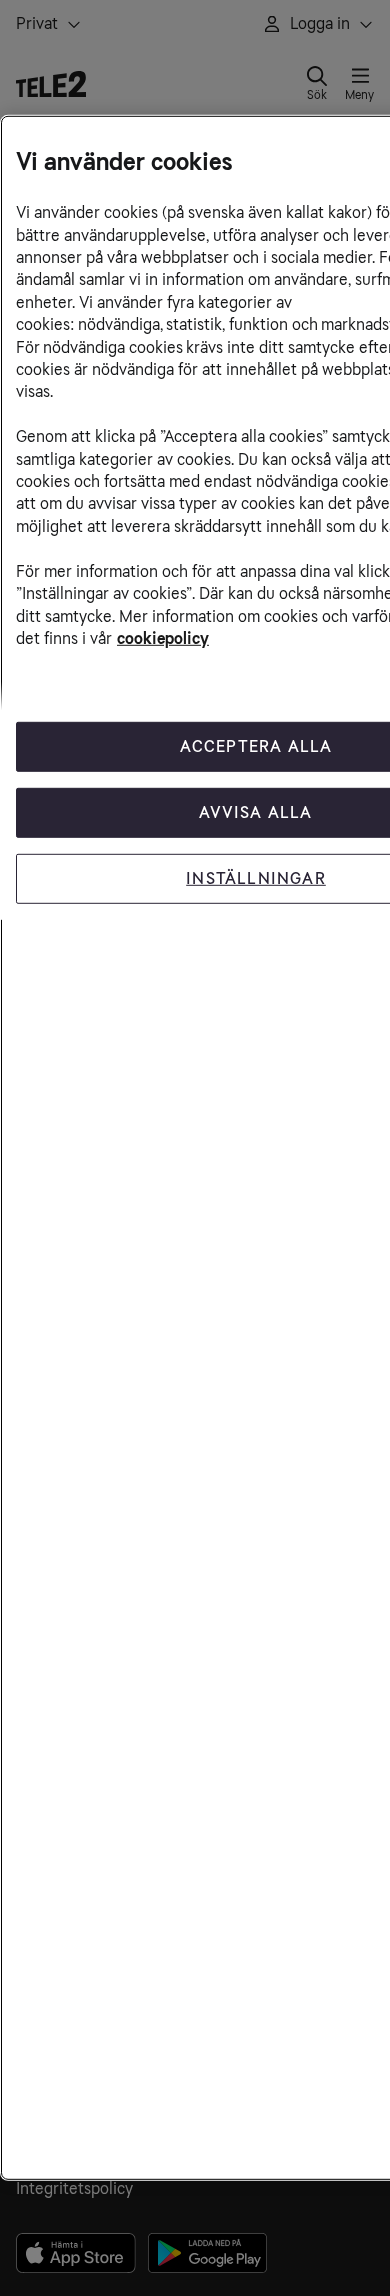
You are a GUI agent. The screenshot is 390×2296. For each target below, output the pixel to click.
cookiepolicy (163, 638)
